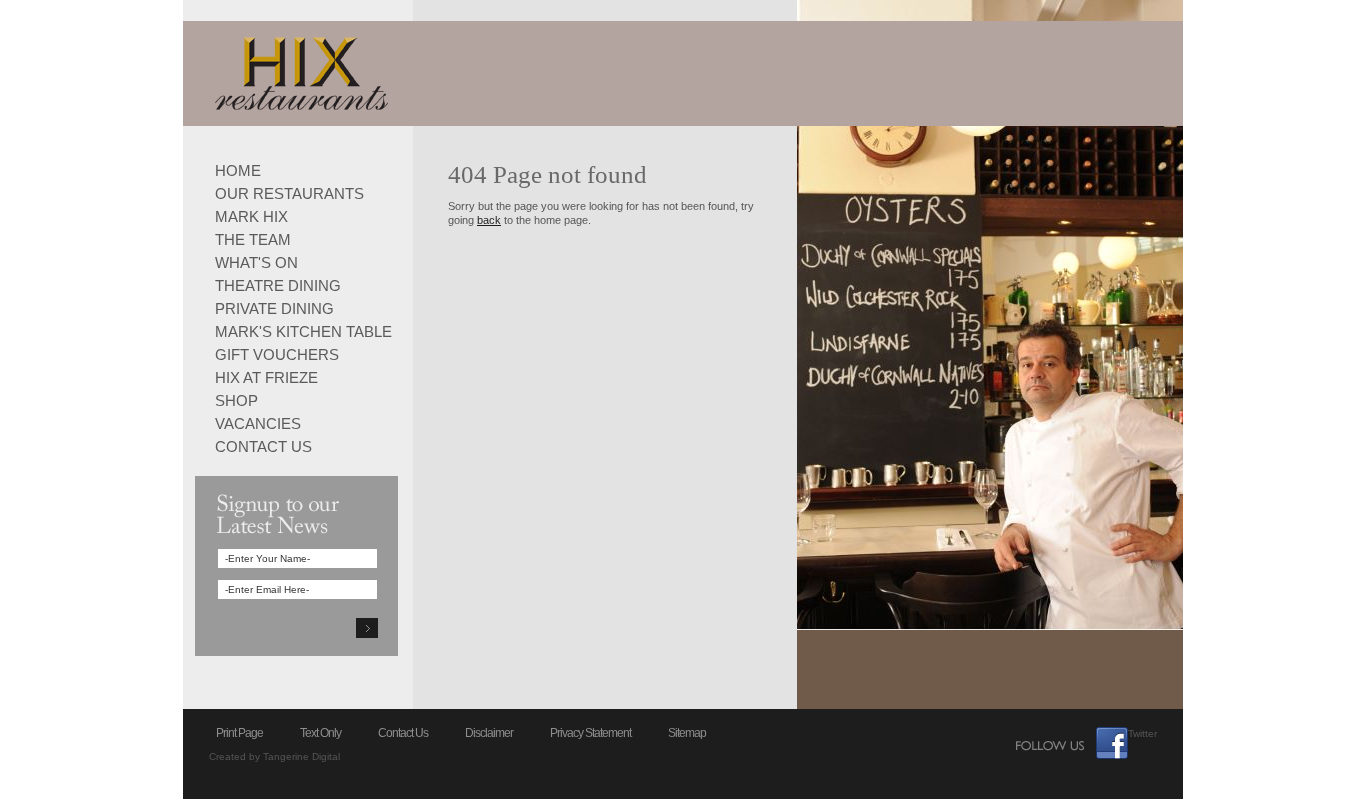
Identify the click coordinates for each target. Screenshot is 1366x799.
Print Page (239, 733)
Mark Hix (251, 215)
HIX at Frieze (266, 376)
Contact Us (263, 445)
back (489, 220)
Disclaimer (489, 733)
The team (253, 238)
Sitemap (687, 733)
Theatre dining (278, 284)
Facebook (1112, 743)
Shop (236, 399)
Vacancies (258, 422)
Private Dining (274, 307)
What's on (256, 261)
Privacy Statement (590, 733)
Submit (367, 628)
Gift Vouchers (277, 353)
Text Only (320, 733)
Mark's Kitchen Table (303, 330)
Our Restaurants (289, 192)
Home (238, 169)
